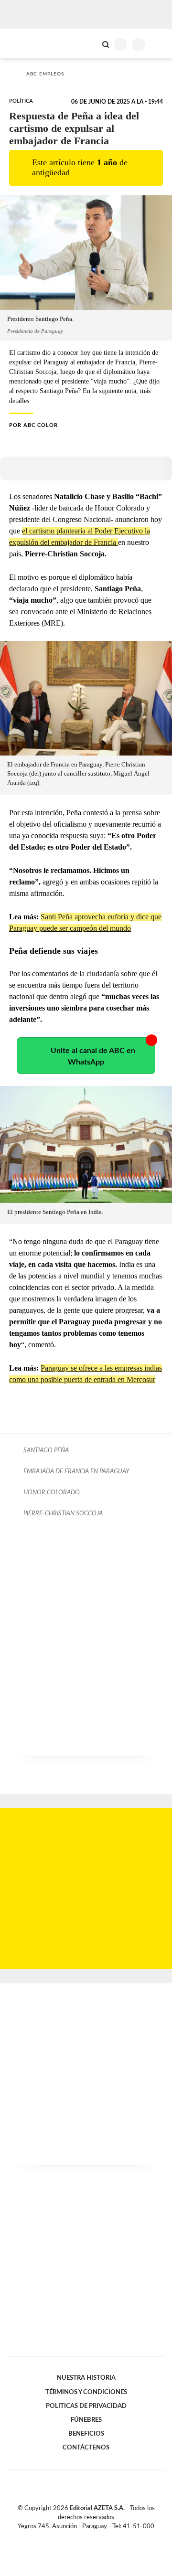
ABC (25, 43)
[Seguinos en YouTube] (92, 2537)
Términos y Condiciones (86, 2392)
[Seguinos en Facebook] (72, 2537)
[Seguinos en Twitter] (82, 2537)
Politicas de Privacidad (86, 2406)
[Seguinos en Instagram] (102, 2537)
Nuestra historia (86, 2378)
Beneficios (86, 2434)
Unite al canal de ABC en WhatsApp (93, 1056)
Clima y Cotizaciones (89, 43)
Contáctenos (86, 2448)
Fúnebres (86, 2420)
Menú (159, 44)
